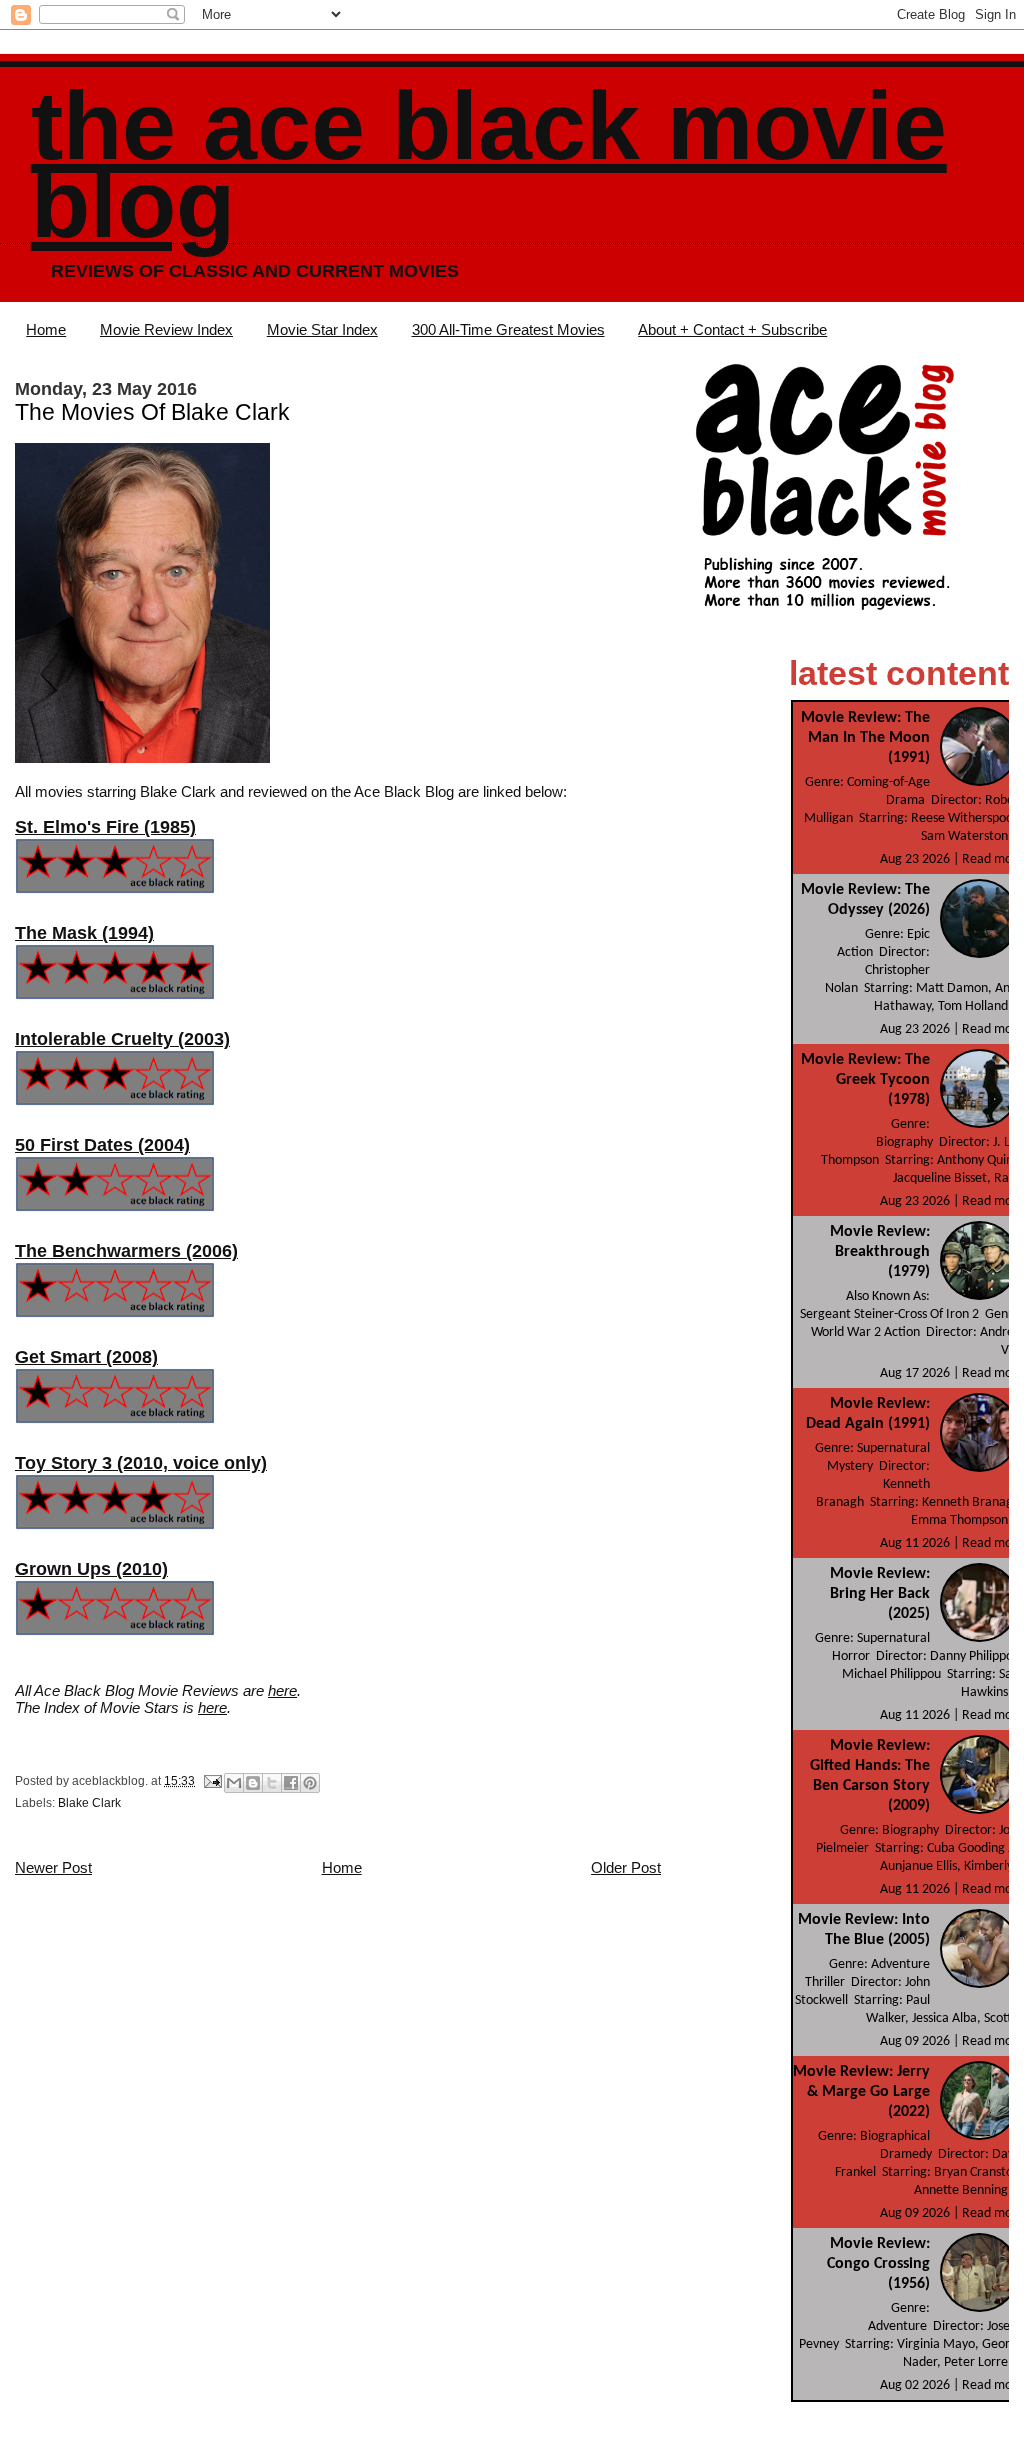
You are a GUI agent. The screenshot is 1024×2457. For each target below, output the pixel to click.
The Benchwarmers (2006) (126, 1251)
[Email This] (234, 1783)
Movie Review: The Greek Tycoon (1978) (865, 1080)
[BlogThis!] (253, 1783)
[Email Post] (211, 1781)
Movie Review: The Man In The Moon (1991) (865, 738)
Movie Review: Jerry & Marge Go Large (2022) (861, 2092)
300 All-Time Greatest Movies (508, 329)
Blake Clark (89, 1803)
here (282, 1690)
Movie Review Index (166, 329)
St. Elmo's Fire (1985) (105, 827)
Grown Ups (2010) (91, 1569)
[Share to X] (272, 1783)
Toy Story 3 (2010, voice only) (141, 1463)
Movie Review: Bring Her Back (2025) (880, 1594)
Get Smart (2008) (86, 1357)
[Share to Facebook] (291, 1783)
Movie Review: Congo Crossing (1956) (878, 2264)
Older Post (626, 1867)
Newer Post (53, 1867)
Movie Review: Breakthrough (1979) (880, 1252)
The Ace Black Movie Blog (489, 164)
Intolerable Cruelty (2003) (122, 1039)
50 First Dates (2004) (102, 1145)
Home (46, 329)
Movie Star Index (322, 329)
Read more (993, 859)
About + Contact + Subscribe (732, 329)
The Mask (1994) (84, 933)
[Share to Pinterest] (310, 1783)
